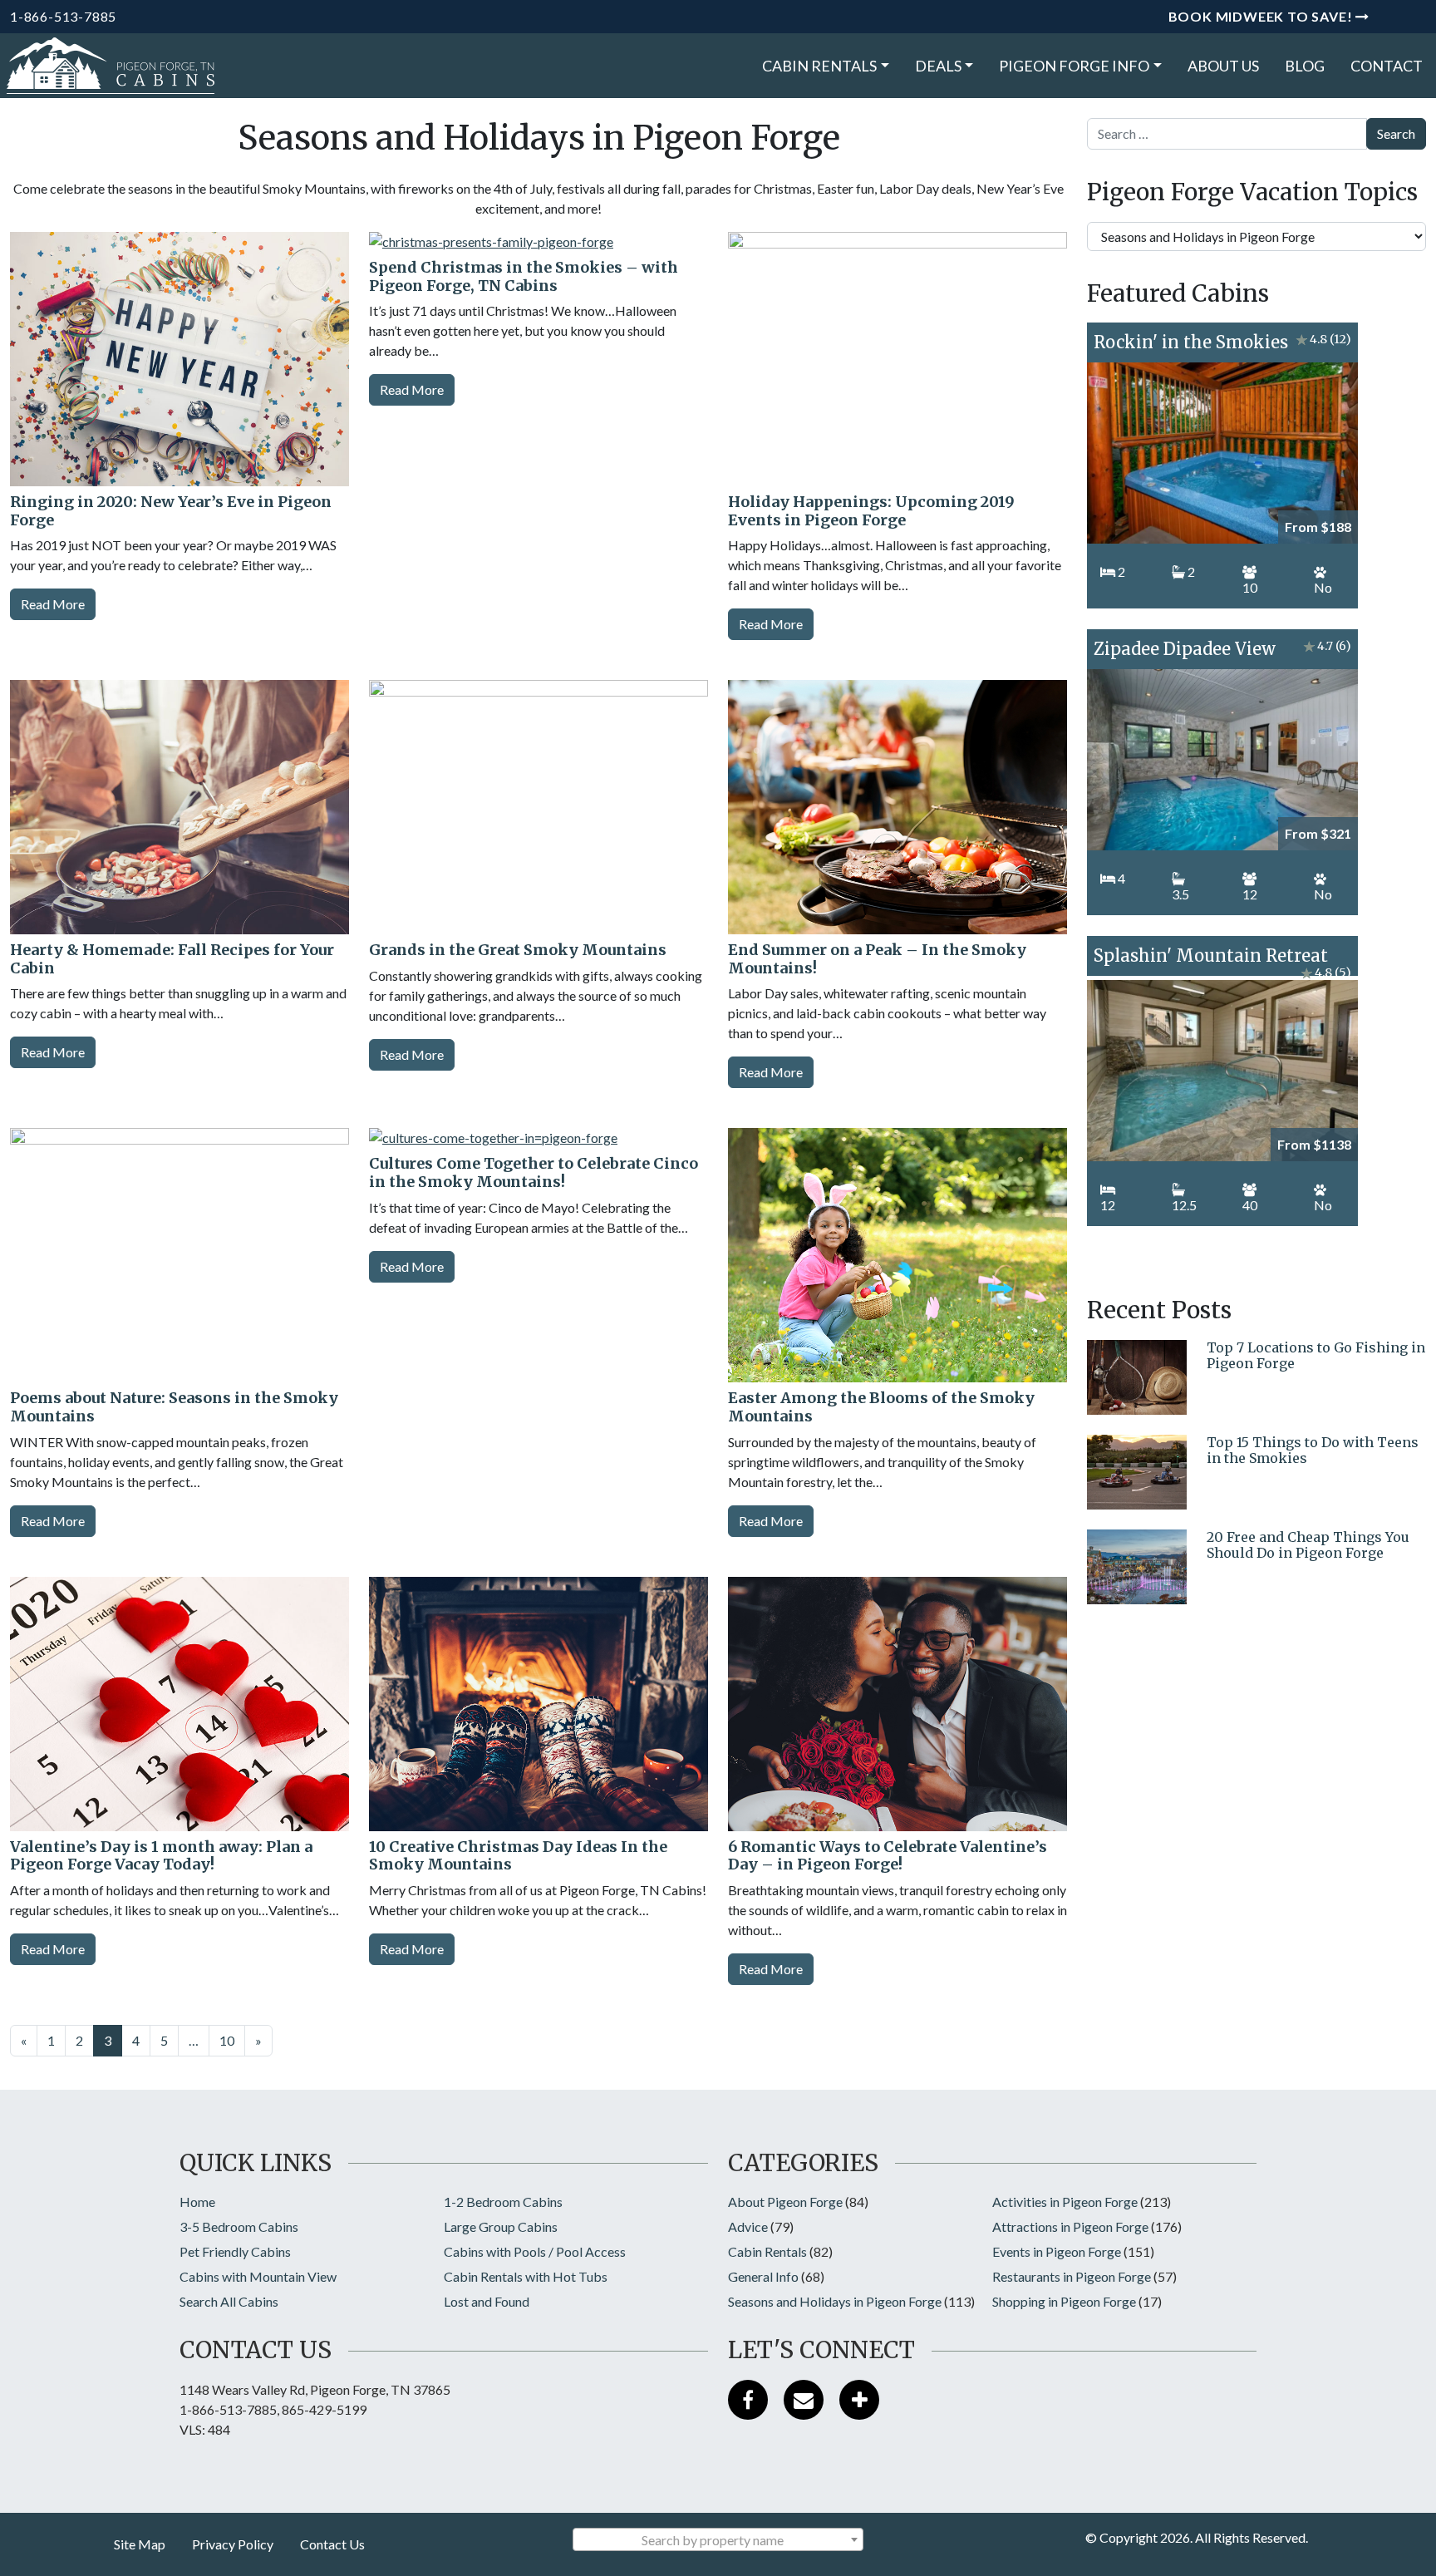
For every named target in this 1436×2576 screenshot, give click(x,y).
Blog (1305, 66)
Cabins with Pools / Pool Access (535, 2251)
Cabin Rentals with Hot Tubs (526, 2276)
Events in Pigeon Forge (1057, 2251)
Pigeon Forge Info (1074, 66)
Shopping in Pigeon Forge (1064, 2301)
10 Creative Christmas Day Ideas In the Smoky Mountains (518, 1856)
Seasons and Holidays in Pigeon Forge (835, 2301)
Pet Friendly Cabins (235, 2251)
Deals (938, 66)
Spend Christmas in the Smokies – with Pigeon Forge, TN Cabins (524, 276)
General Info (763, 2276)
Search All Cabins (229, 2301)
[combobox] (718, 2539)
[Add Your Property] (859, 2400)
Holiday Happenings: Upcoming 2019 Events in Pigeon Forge (871, 511)
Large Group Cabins (501, 2226)
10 (227, 2040)
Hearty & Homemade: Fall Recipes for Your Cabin (172, 959)
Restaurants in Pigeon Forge (1072, 2276)
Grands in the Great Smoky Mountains (518, 950)
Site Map (140, 2544)
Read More (53, 604)
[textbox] (718, 2540)
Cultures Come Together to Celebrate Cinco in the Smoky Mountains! (534, 1172)
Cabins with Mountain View (258, 2276)
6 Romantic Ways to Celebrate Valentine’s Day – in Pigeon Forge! (888, 1856)
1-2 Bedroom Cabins (503, 2202)
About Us (1223, 66)
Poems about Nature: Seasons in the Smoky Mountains (174, 1407)
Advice (748, 2226)
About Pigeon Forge (785, 2202)
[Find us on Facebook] (748, 2400)
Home (197, 2202)
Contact (1387, 66)
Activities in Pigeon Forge (1065, 2202)
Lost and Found (487, 2301)
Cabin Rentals (819, 66)
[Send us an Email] (804, 2400)
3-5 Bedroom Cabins (239, 2226)
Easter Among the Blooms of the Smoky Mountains (881, 1407)
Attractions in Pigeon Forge (1070, 2226)
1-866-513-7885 (63, 16)
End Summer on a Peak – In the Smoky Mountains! (877, 959)
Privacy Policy (233, 2544)
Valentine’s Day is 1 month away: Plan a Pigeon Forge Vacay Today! (161, 1856)
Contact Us (332, 2544)
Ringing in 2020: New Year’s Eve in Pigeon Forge (171, 511)
